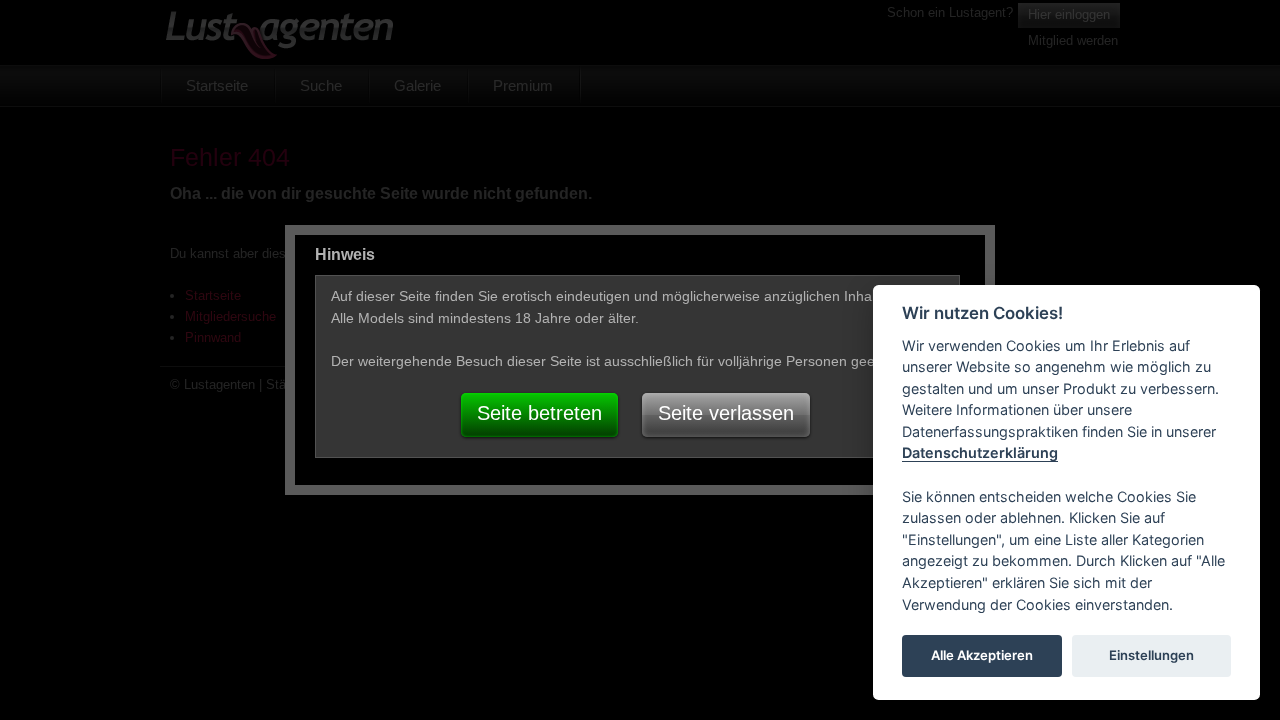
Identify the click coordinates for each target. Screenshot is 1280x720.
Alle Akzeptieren (982, 656)
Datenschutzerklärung (980, 453)
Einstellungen (1151, 656)
